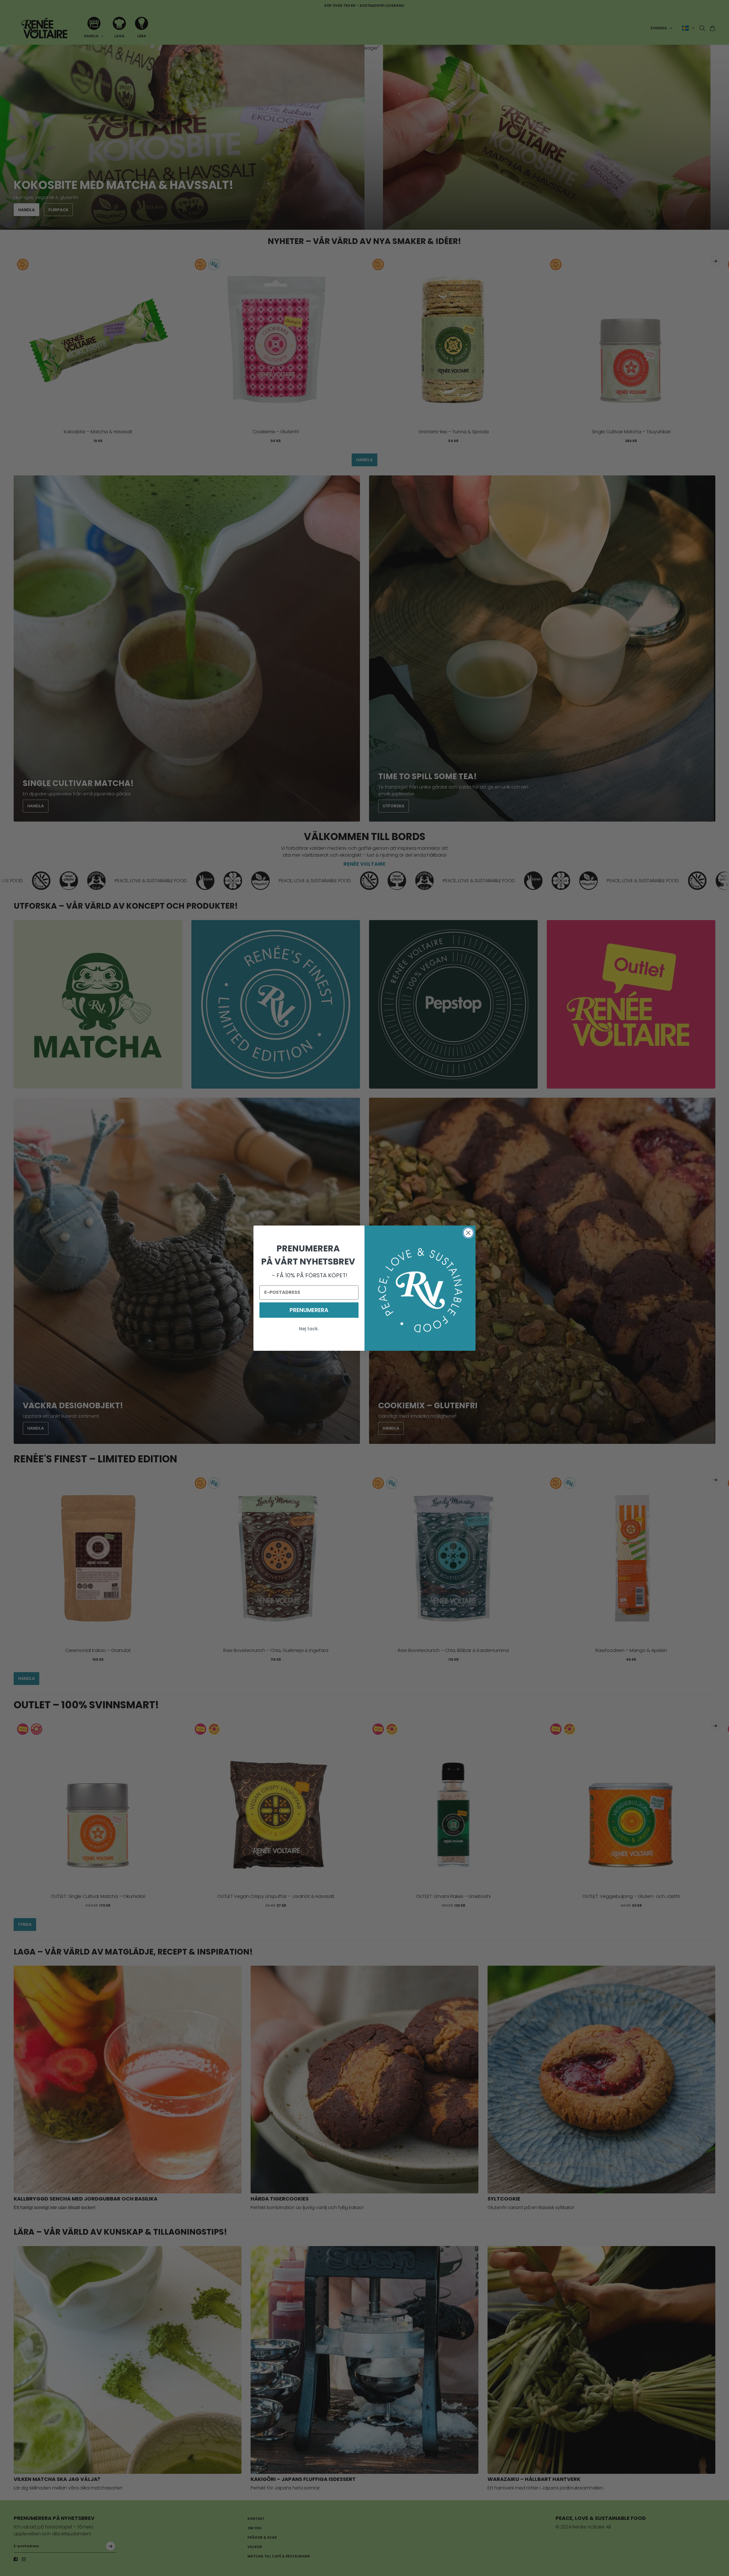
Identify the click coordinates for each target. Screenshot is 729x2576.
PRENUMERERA (309, 1310)
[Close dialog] (468, 1233)
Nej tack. (309, 1329)
